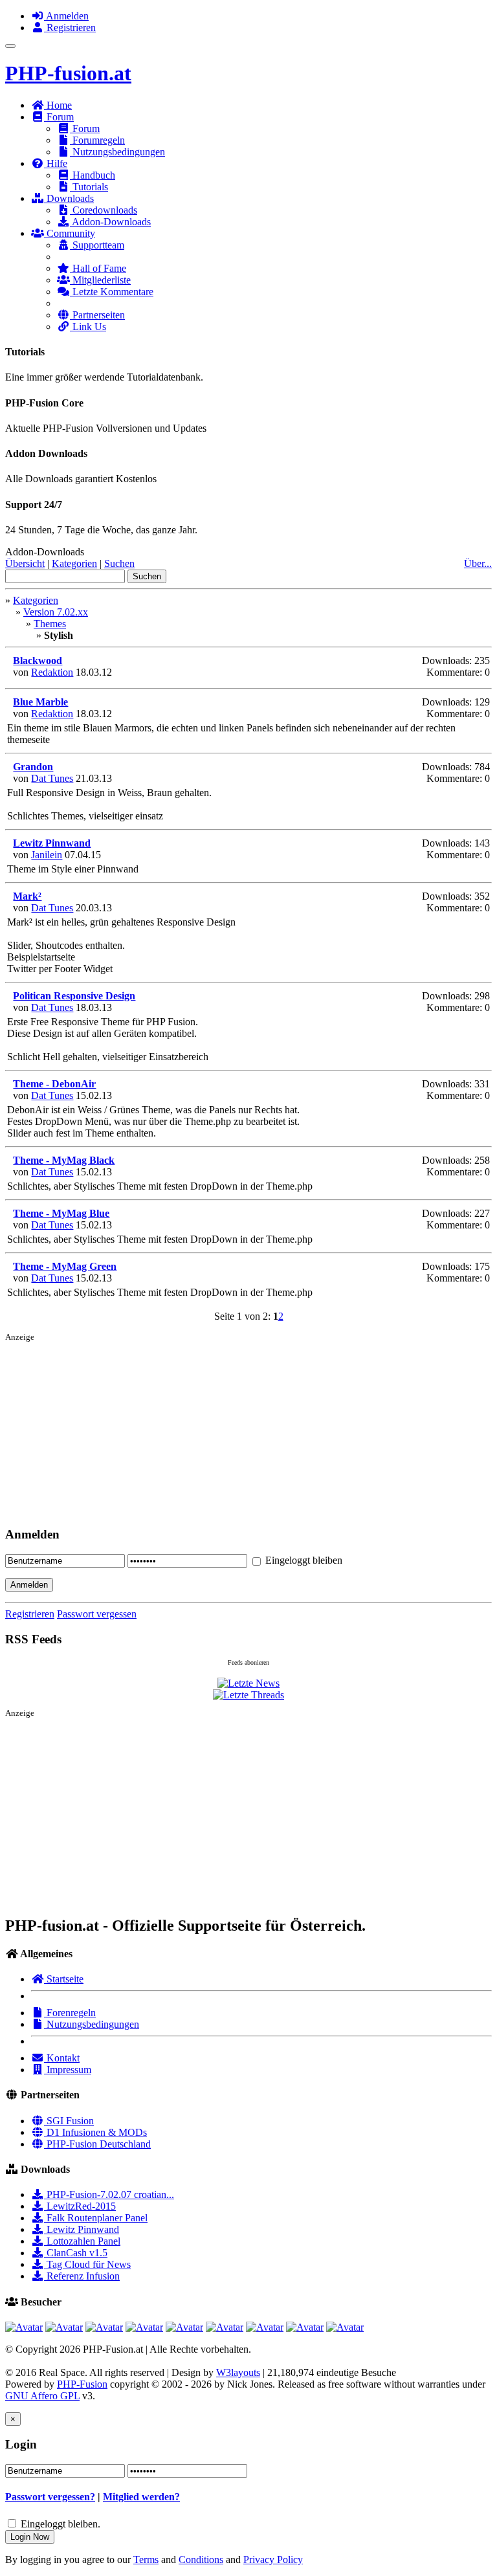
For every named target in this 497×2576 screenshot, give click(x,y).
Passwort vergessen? (50, 2497)
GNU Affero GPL (42, 2396)
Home (58, 105)
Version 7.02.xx (56, 612)
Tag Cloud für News (87, 2264)
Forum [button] (59, 117)
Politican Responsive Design (74, 996)
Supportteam (97, 245)
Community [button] (70, 233)
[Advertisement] (248, 1437)
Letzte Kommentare (112, 292)
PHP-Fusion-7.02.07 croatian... (109, 2194)
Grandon (33, 767)
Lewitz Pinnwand (52, 843)
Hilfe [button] (56, 163)
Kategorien (74, 563)
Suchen (119, 563)
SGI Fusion (69, 2121)
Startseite (64, 1979)
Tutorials (89, 187)
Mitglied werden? (141, 2497)
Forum (85, 128)
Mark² (27, 896)
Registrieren (70, 28)
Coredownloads (104, 210)
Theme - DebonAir (54, 1084)
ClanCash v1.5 (76, 2253)
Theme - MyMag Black (64, 1160)
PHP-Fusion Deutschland (97, 2144)
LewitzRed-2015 (80, 2206)
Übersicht (25, 563)
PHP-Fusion (82, 2384)
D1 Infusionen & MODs (95, 2132)
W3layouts (238, 2372)
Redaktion (52, 672)
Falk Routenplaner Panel (96, 2218)
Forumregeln (97, 140)
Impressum (68, 2070)
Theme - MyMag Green (65, 1266)
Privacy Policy (273, 2559)
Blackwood (38, 661)
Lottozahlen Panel (82, 2241)
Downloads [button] (69, 198)
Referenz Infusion (82, 2276)
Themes (50, 624)
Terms (146, 2559)
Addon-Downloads (110, 222)
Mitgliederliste (100, 280)
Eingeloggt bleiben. (61, 2524)
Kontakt (62, 2058)
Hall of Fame (98, 268)
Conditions (201, 2559)
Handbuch (93, 175)
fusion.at (68, 73)
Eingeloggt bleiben (303, 1560)
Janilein (47, 855)
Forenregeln (70, 2013)
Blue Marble (40, 702)
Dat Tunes (52, 778)
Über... (478, 563)
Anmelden (66, 16)
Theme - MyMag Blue (61, 1213)
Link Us (88, 327)
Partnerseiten (97, 315)
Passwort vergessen (97, 1614)
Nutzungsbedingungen (117, 152)
